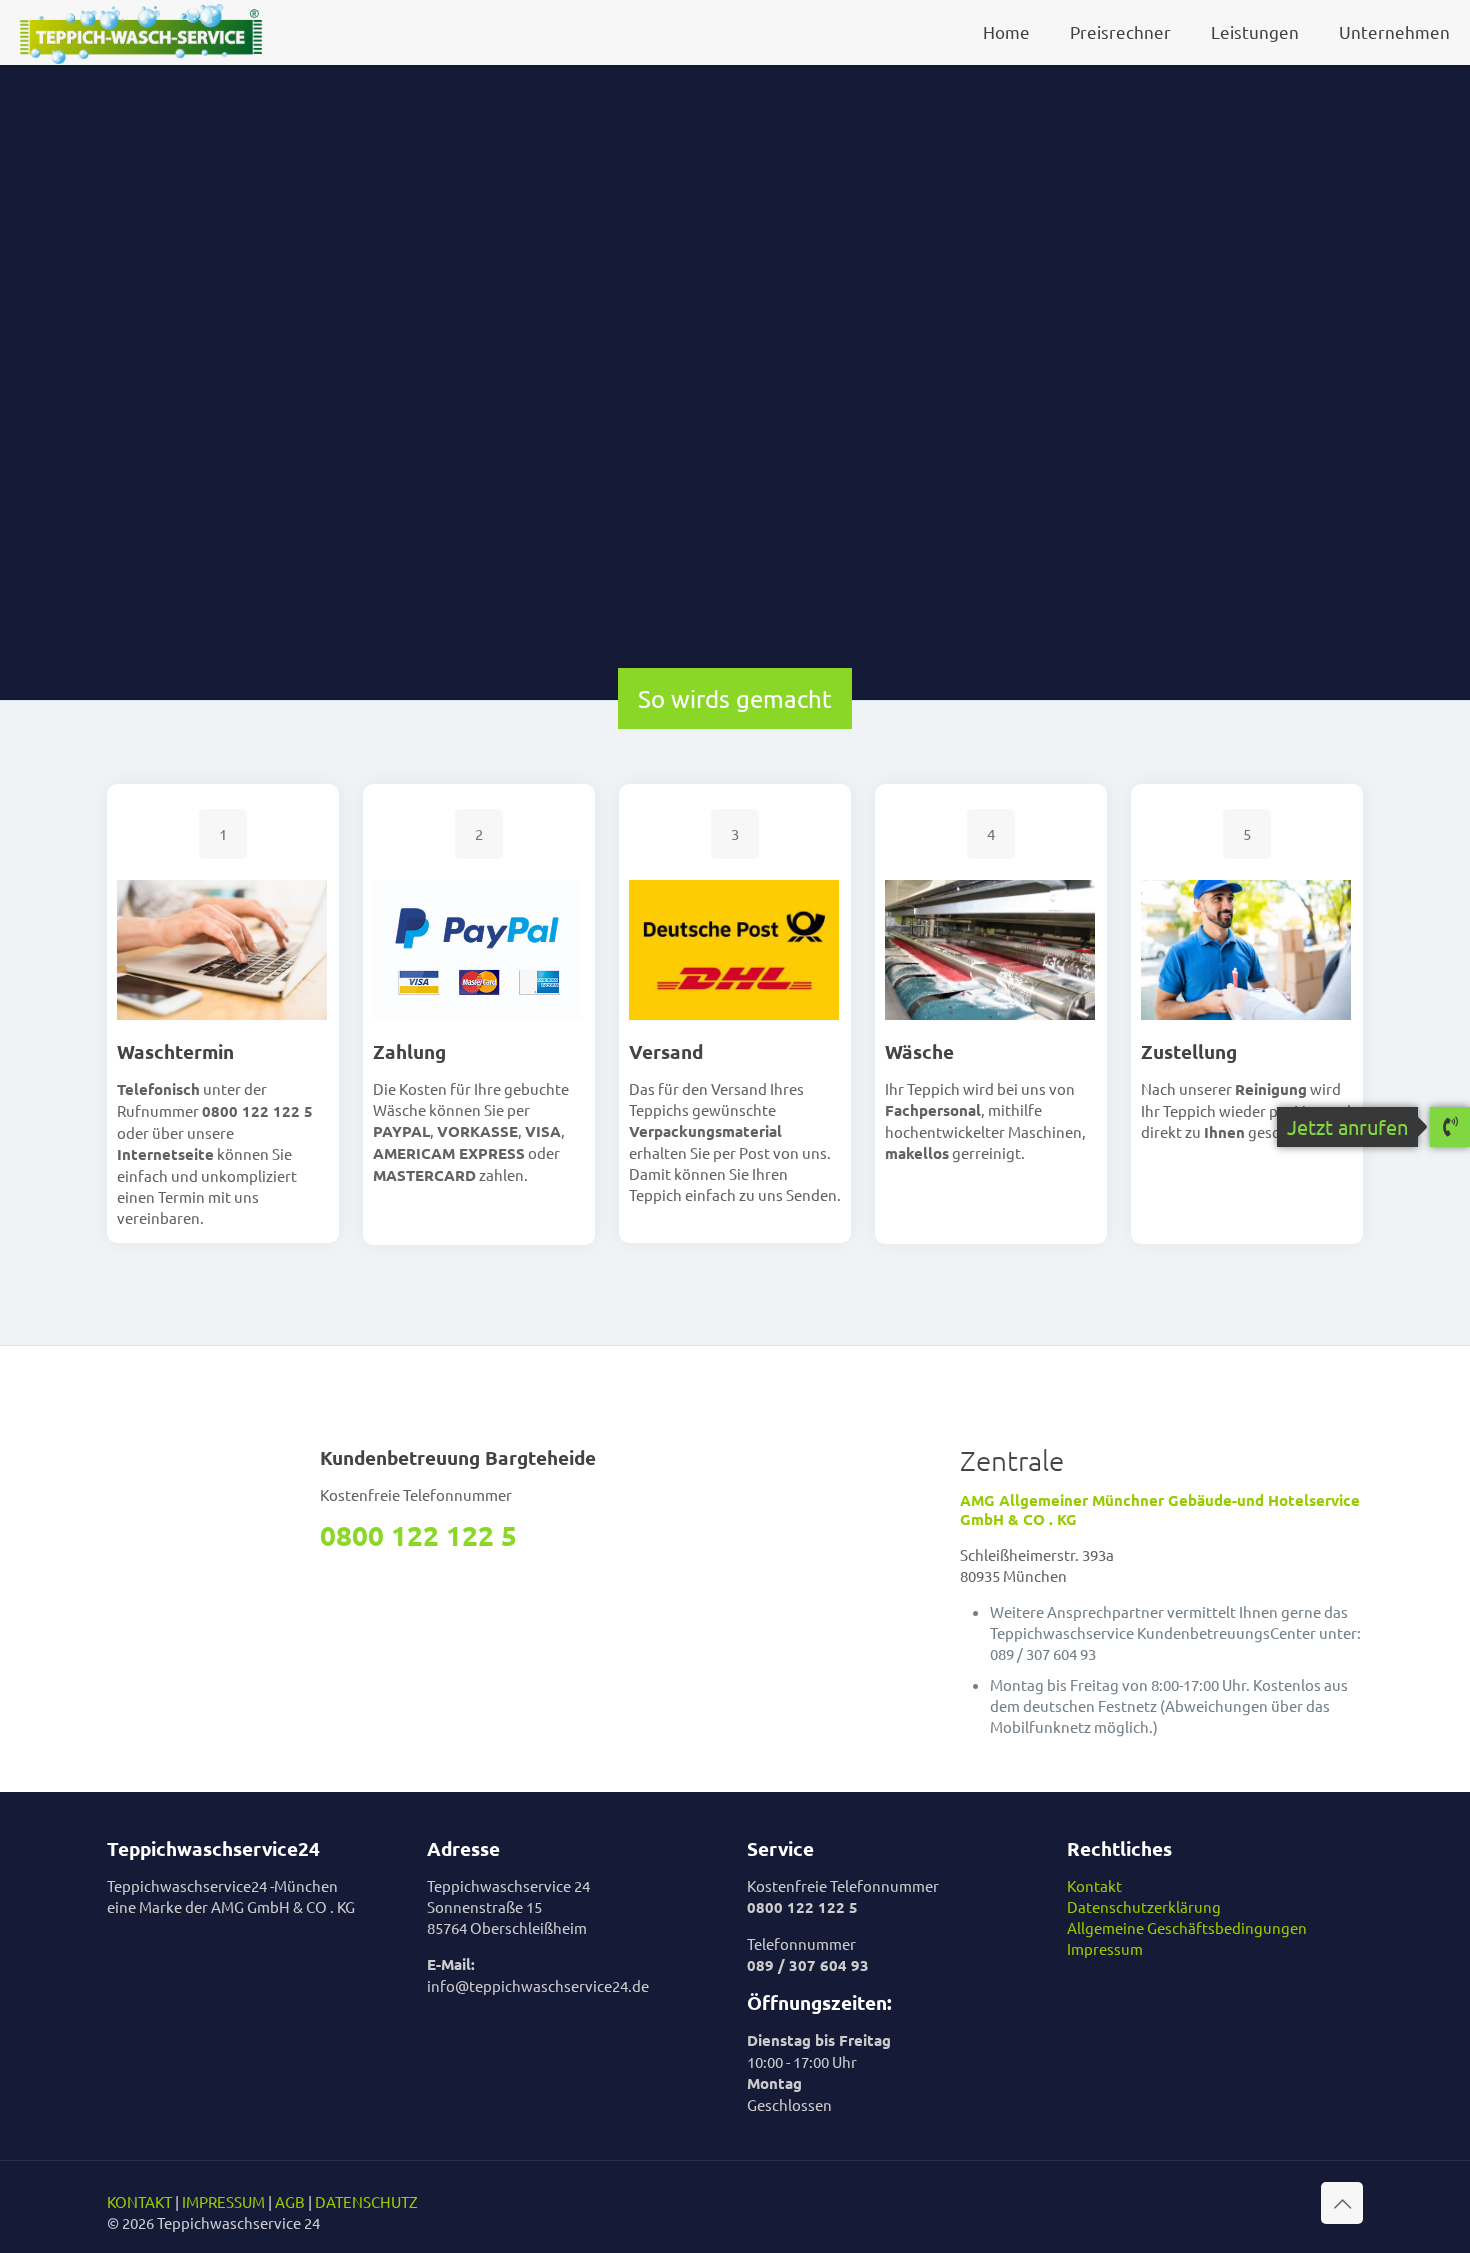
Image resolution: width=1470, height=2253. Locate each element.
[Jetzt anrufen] (1450, 1127)
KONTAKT (139, 2201)
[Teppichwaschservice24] (141, 32)
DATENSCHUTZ (366, 2201)
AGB (290, 2201)
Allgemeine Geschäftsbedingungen (1187, 1927)
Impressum (1105, 1948)
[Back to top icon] (1342, 2203)
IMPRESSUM (223, 2201)
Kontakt (1094, 1885)
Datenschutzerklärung (1144, 1906)
